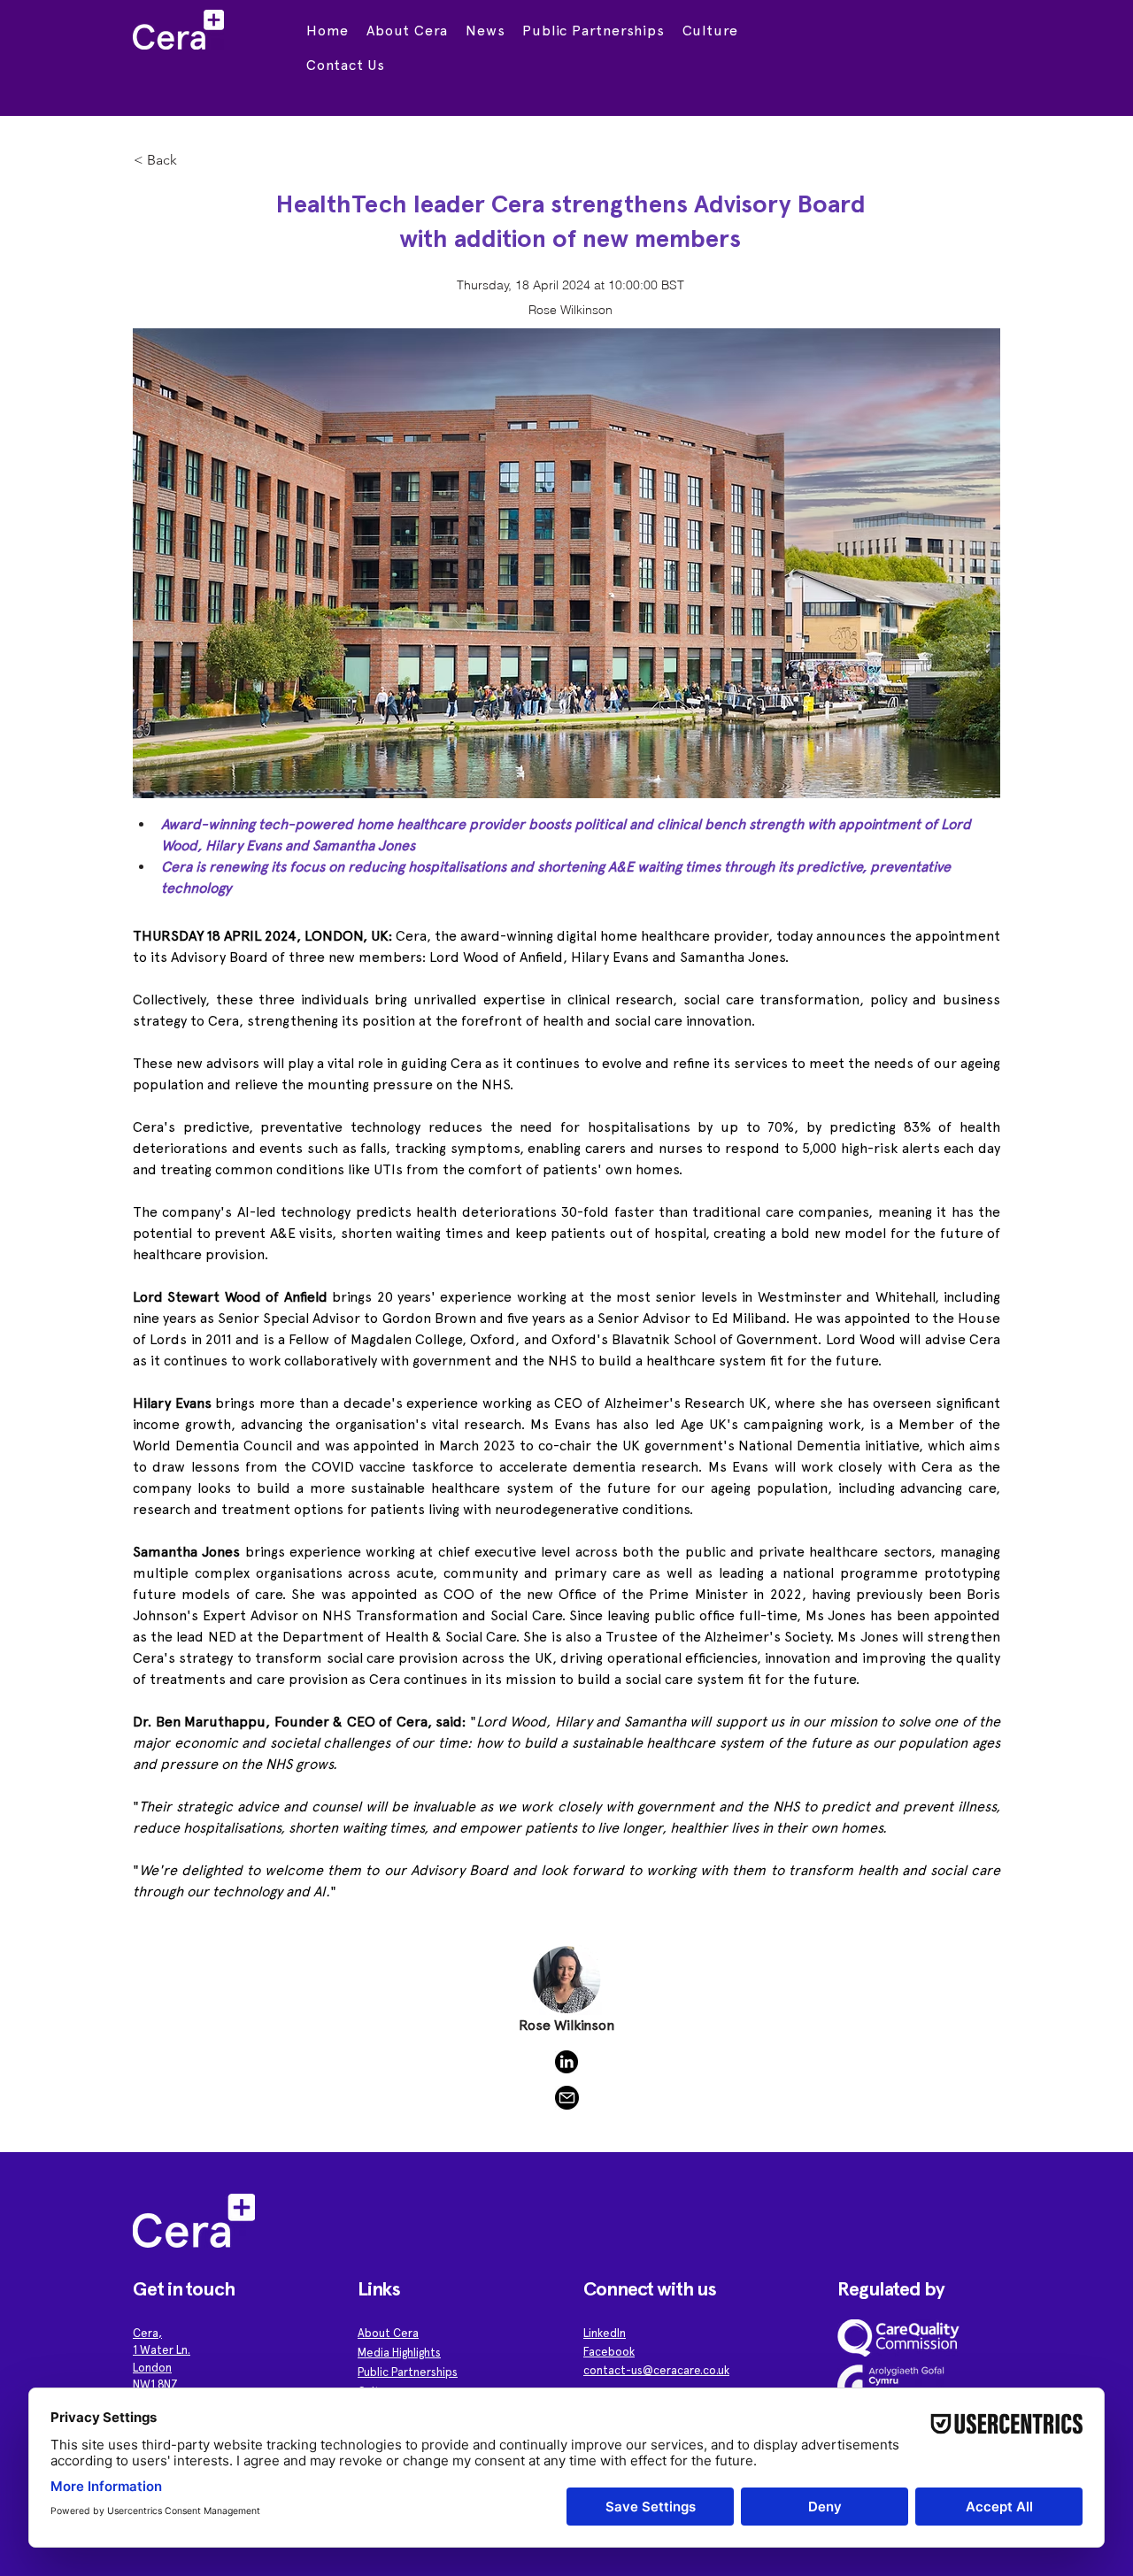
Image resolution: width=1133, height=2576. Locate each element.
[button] (407, 31)
